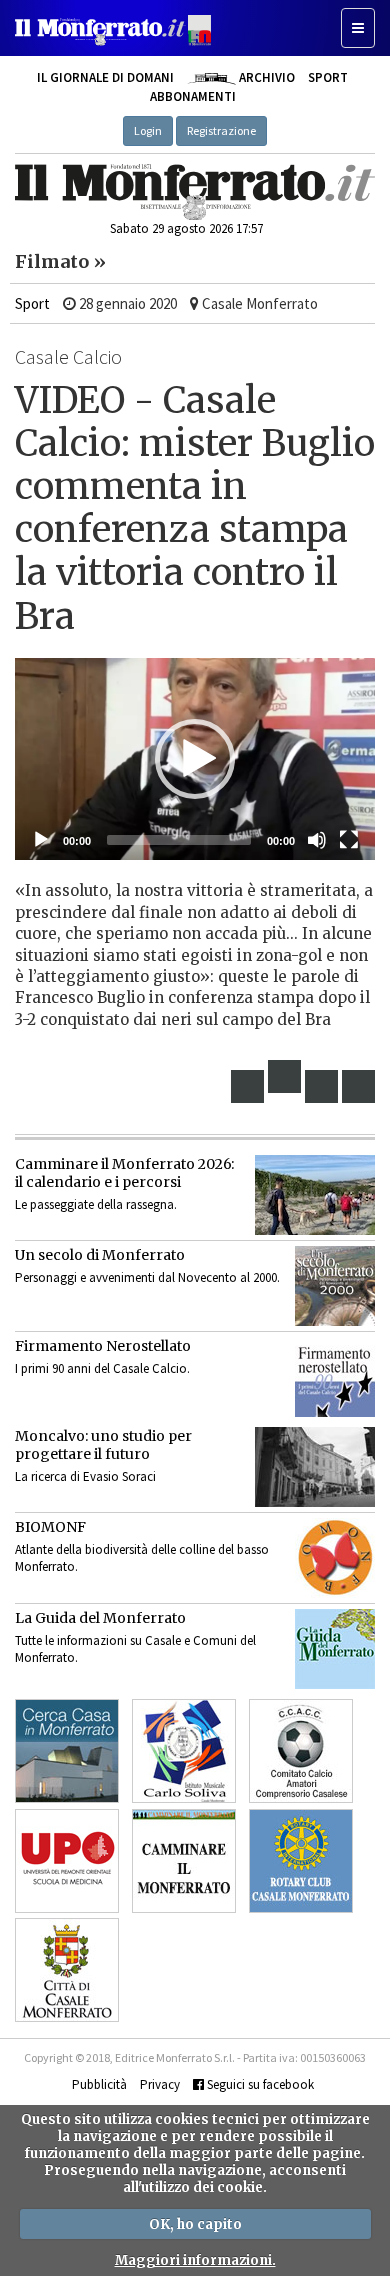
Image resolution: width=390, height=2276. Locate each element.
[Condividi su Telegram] (322, 1086)
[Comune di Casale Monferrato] (67, 1970)
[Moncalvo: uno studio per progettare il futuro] (315, 1467)
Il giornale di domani (105, 77)
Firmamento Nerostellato (103, 1346)
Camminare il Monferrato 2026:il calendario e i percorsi (124, 1173)
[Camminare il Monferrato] (184, 1861)
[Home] (195, 192)
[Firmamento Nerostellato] (335, 1377)
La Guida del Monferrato (100, 1618)
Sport (328, 77)
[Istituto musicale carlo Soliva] (184, 1751)
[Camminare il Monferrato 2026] (315, 1195)
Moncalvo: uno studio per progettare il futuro (103, 1445)
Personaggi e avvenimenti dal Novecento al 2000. (147, 1277)
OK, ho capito (195, 2224)
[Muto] (317, 840)
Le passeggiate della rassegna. (96, 1204)
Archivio (265, 77)
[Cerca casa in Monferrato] (67, 1751)
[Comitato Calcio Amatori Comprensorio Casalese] (301, 1751)
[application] (195, 759)
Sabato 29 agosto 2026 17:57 (186, 228)
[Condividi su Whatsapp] (359, 1086)
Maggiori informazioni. (195, 2260)
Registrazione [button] (221, 130)
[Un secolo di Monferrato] (335, 1286)
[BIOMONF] (335, 1558)
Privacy (160, 2084)
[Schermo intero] (349, 840)
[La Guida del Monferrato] (335, 1649)
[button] (195, 759)
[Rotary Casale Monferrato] (301, 1861)
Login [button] (148, 130)
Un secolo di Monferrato (100, 1255)
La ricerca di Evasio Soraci (85, 1476)
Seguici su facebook (259, 2084)
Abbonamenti (193, 96)
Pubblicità (99, 2084)
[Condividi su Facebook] (248, 1086)
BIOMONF (50, 1527)
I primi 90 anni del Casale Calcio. (102, 1368)
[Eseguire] (41, 840)
